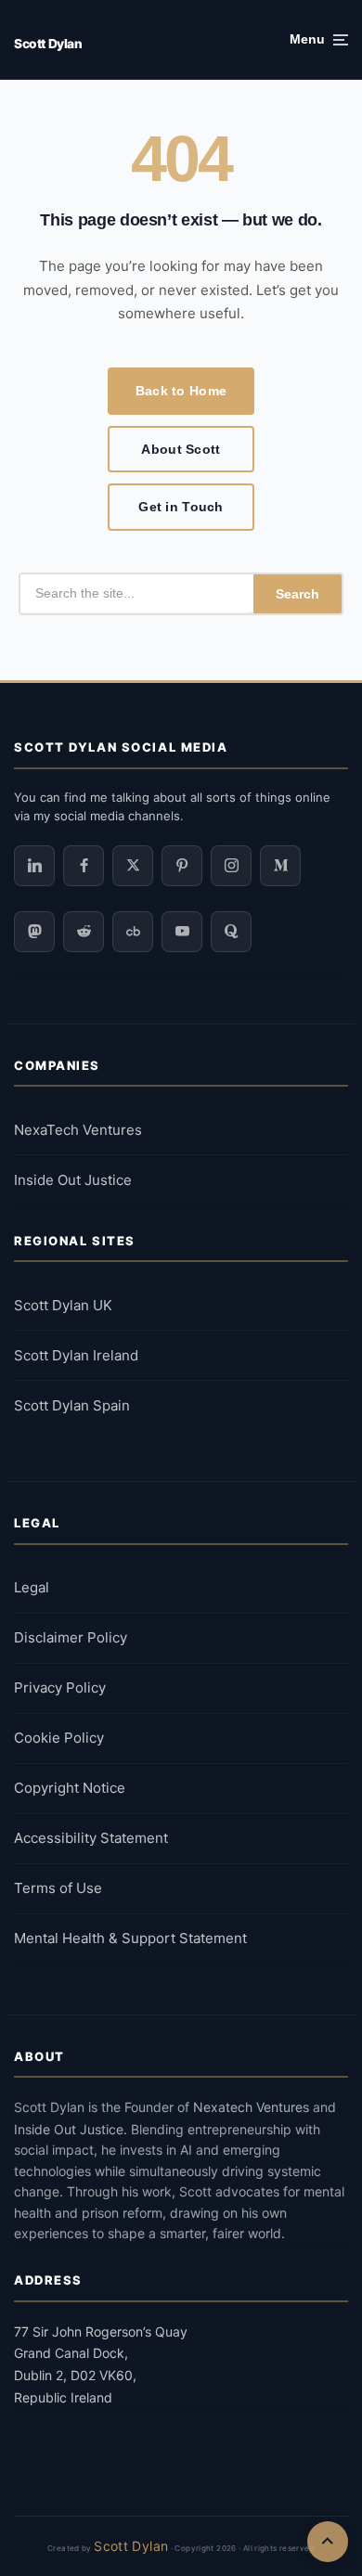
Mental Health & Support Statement (130, 1938)
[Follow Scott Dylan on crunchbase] (133, 932)
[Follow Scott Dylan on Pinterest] (182, 866)
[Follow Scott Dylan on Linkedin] (34, 866)
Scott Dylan (48, 44)
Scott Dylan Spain (72, 1405)
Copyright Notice (70, 1788)
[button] (319, 40)
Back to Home (181, 391)
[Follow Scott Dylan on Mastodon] (34, 932)
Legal (32, 1587)
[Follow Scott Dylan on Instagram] (231, 866)
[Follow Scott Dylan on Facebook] (84, 866)
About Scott (181, 449)
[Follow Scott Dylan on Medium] (280, 866)
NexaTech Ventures (78, 1130)
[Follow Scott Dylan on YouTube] (182, 932)
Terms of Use (58, 1888)
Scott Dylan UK (63, 1305)
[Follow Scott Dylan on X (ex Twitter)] (133, 866)
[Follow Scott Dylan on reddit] (84, 932)
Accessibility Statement (91, 1838)
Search (297, 594)
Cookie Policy (59, 1738)
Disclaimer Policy (71, 1637)
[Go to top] (328, 2542)
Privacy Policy (60, 1687)
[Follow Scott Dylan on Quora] (231, 932)
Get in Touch (181, 507)
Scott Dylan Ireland (76, 1355)
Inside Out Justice (73, 1180)
